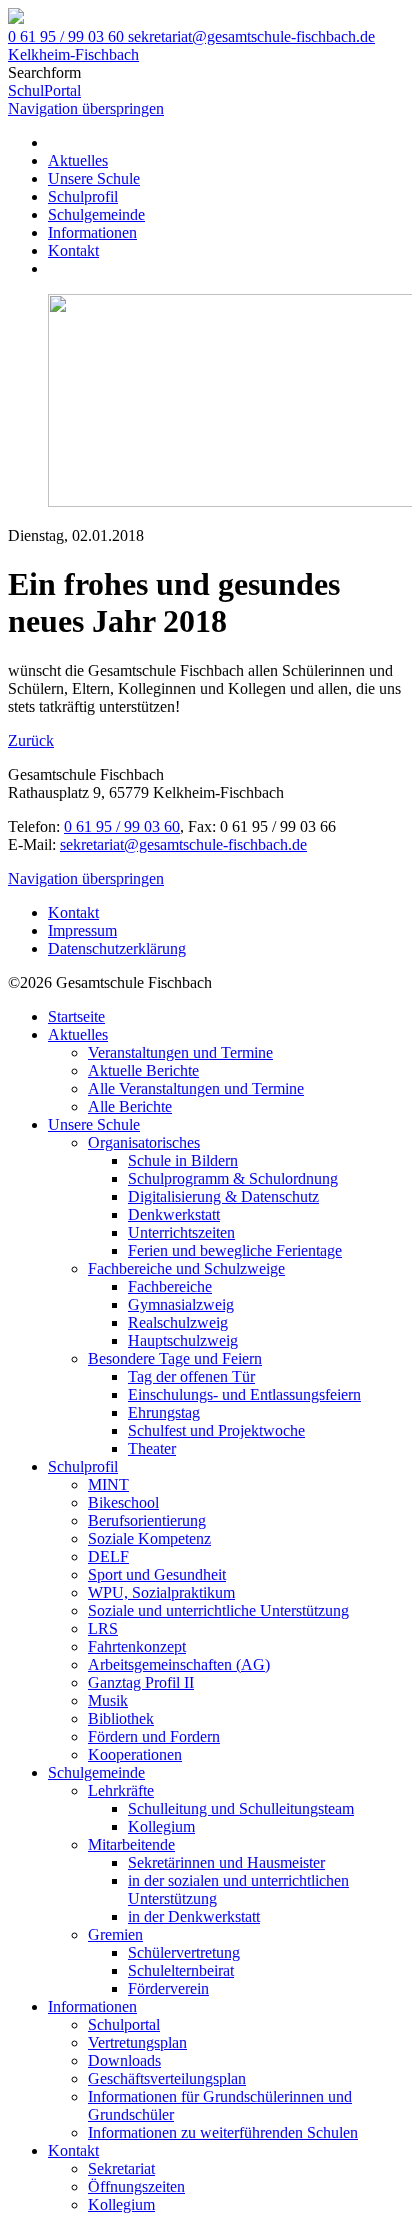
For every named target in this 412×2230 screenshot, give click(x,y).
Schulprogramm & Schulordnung (233, 1178)
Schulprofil (83, 196)
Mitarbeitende (131, 1844)
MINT (108, 1484)
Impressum (82, 930)
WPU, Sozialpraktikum (161, 1592)
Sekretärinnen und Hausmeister (226, 1862)
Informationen (92, 232)
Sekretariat (121, 2168)
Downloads (124, 2060)
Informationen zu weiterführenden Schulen (223, 2132)
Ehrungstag (164, 1412)
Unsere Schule (94, 178)
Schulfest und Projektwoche (216, 1430)
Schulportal (124, 2024)
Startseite (76, 1016)
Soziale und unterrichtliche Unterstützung (218, 1610)
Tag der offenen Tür (191, 1376)
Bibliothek (121, 1718)
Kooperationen (135, 1754)
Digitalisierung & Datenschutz (223, 1196)
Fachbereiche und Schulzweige (186, 1268)
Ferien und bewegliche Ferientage (235, 1250)
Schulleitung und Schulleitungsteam (241, 1808)
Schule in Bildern (183, 1160)
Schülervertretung (184, 1952)
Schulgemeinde (96, 214)
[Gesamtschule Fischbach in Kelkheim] (16, 18)
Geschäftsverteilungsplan (167, 2078)
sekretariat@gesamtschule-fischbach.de (183, 844)
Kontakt (73, 250)
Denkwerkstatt (174, 1214)
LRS (103, 1628)
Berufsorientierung (147, 1520)
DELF (108, 1556)
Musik (108, 1700)
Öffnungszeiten (136, 2186)
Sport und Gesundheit (157, 1574)
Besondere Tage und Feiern (175, 1358)
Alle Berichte (130, 1106)
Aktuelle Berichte (143, 1070)
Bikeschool (123, 1502)
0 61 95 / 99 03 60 (122, 826)
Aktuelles (78, 160)
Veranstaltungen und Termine (180, 1052)
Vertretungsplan (137, 2042)
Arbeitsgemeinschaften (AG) (179, 1664)
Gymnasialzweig (181, 1304)
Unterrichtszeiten (181, 1232)
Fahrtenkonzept (137, 1646)
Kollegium (161, 1826)
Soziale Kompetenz (149, 1538)
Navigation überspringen (86, 108)
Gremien (115, 1934)
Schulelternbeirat (181, 1970)
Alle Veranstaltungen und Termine (196, 1088)
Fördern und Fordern (154, 1736)
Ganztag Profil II (141, 1682)
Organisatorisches (144, 1142)
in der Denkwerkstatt (194, 1916)
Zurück (31, 740)
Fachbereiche (170, 1286)
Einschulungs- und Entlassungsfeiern (244, 1394)
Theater (152, 1448)
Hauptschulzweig (183, 1340)
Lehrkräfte (121, 1790)
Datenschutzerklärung (117, 948)
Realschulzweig (178, 1322)
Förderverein (168, 1988)
